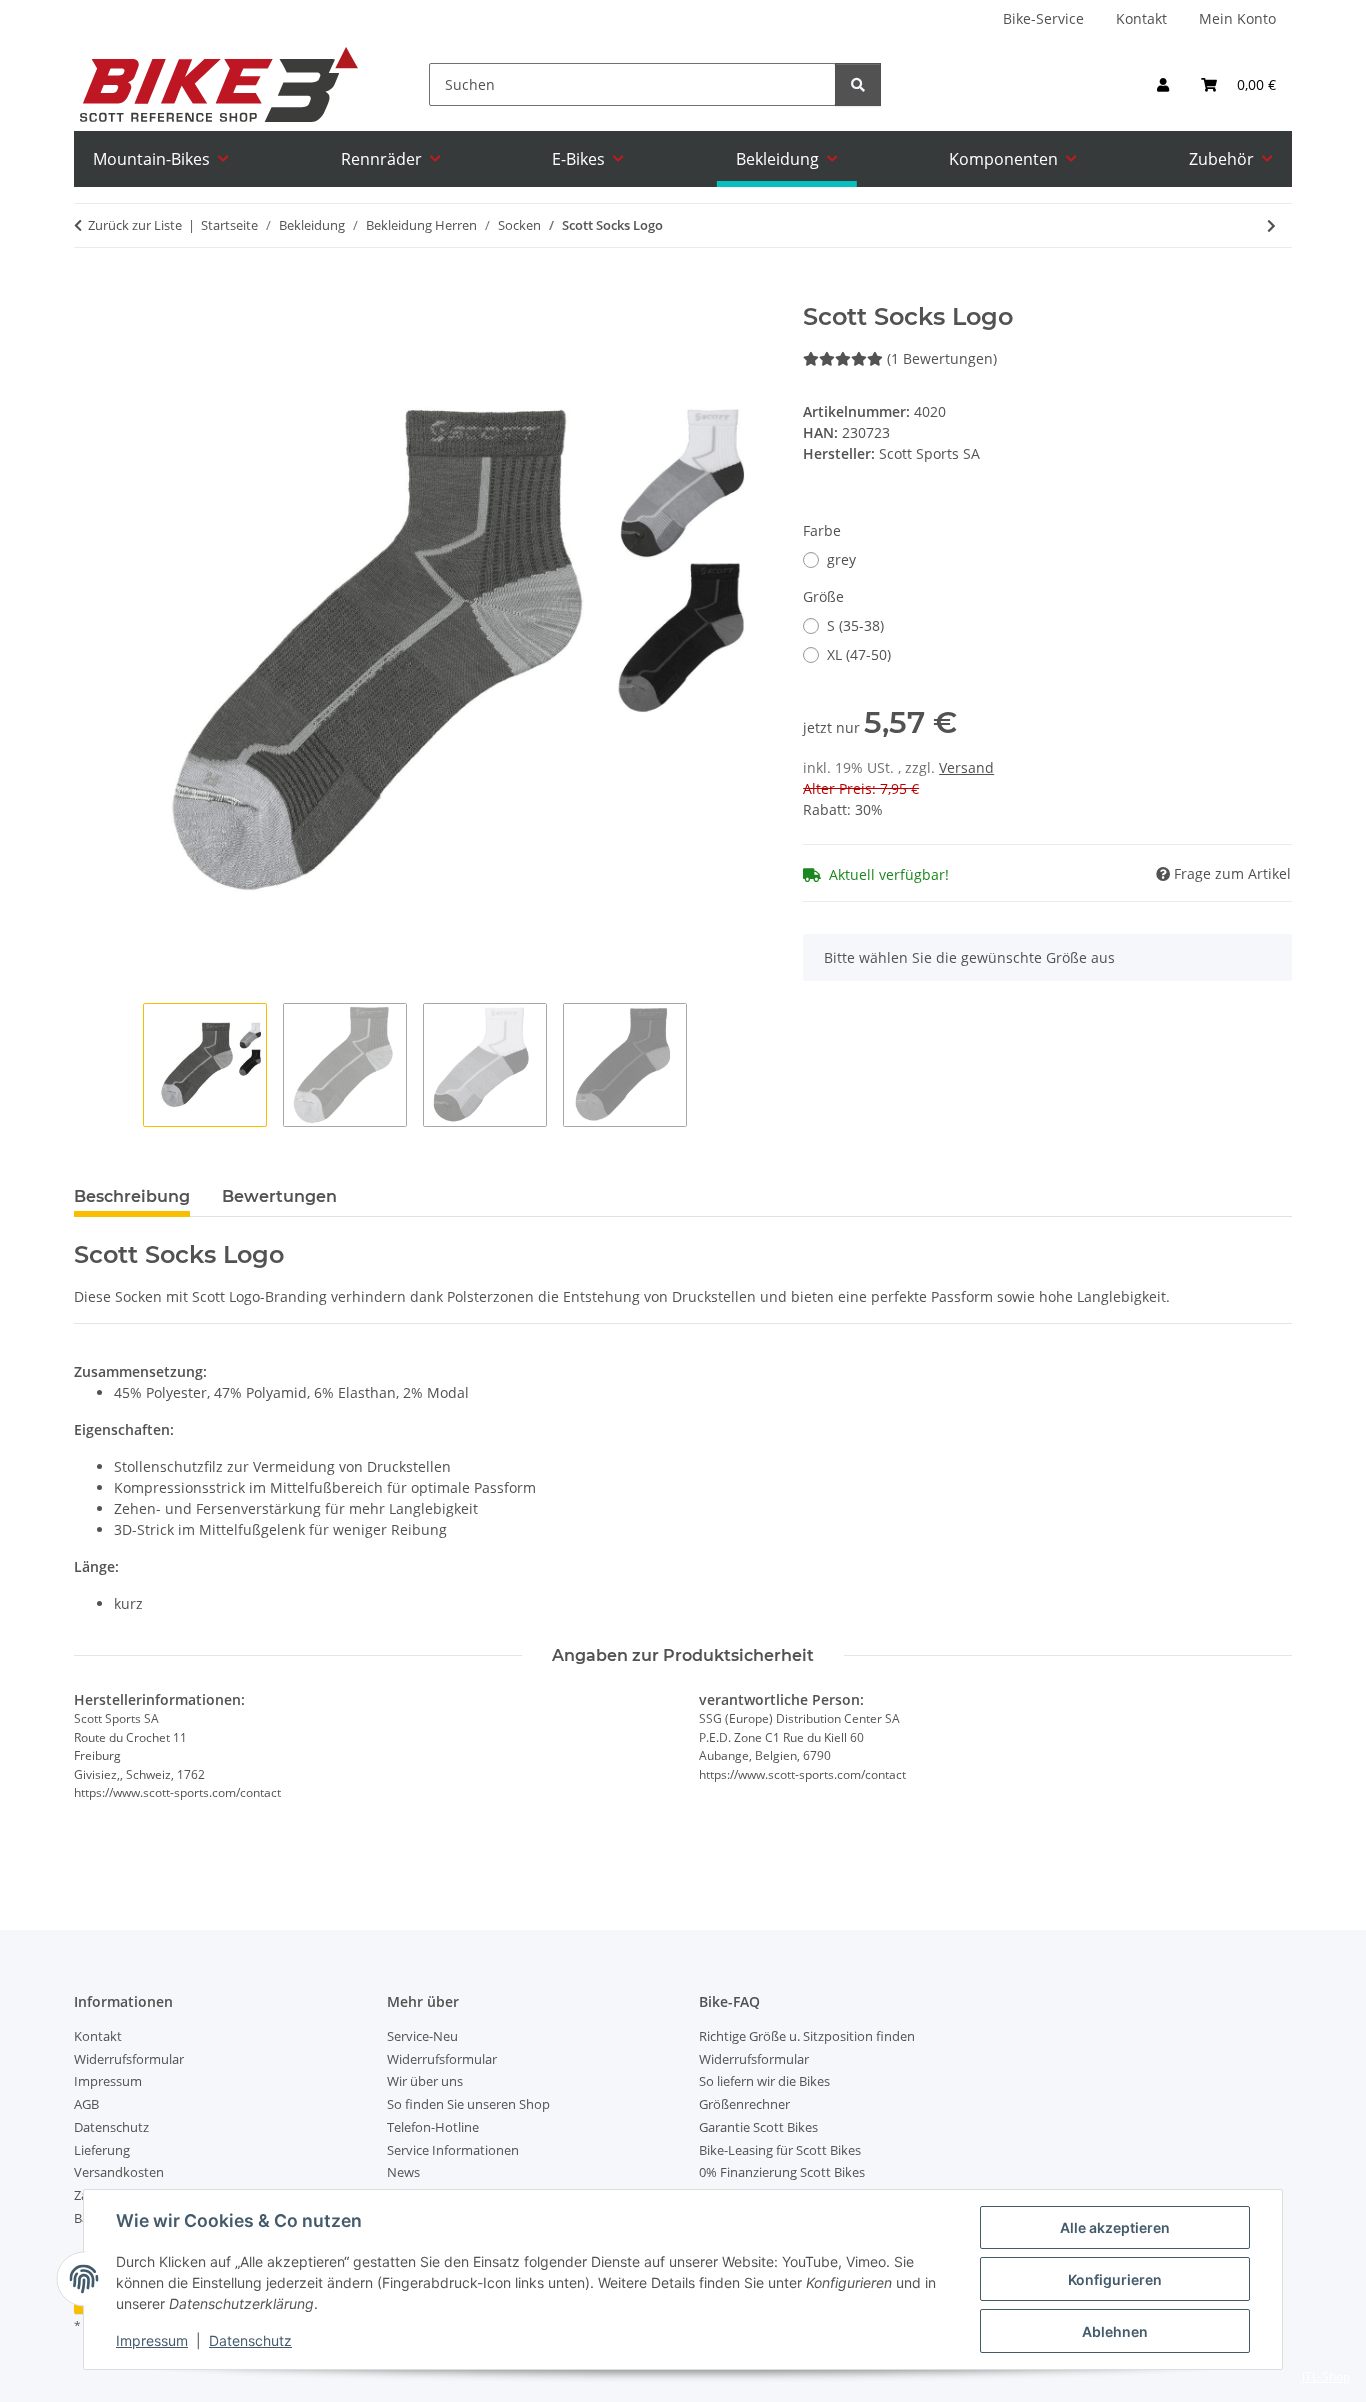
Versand (966, 767)
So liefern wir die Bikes (764, 2081)
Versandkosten (119, 2172)
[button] (1163, 84)
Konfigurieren (1115, 2279)
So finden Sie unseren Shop (468, 2104)
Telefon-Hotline (433, 2127)
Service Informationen (453, 2150)
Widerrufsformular (129, 2059)
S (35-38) (855, 625)
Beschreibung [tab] (132, 1196)
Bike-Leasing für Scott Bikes (780, 2150)
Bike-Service (1043, 18)
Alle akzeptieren (1115, 2227)
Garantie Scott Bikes (758, 2127)
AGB (86, 2104)
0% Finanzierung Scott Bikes (782, 2172)
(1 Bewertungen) (942, 358)
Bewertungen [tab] (279, 1196)
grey (841, 559)
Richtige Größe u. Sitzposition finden (807, 2036)
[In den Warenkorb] (90, 292)
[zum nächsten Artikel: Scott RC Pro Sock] (1271, 225)
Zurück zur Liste (135, 225)
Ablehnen (1115, 2331)
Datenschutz (250, 2340)
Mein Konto (1237, 18)
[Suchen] (858, 84)
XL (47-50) (859, 654)
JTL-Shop (1326, 2376)
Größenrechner (744, 2104)
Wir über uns (425, 2081)
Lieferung (102, 2150)
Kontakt (1141, 18)
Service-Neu (422, 2036)
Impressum (152, 2340)
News (403, 2172)
